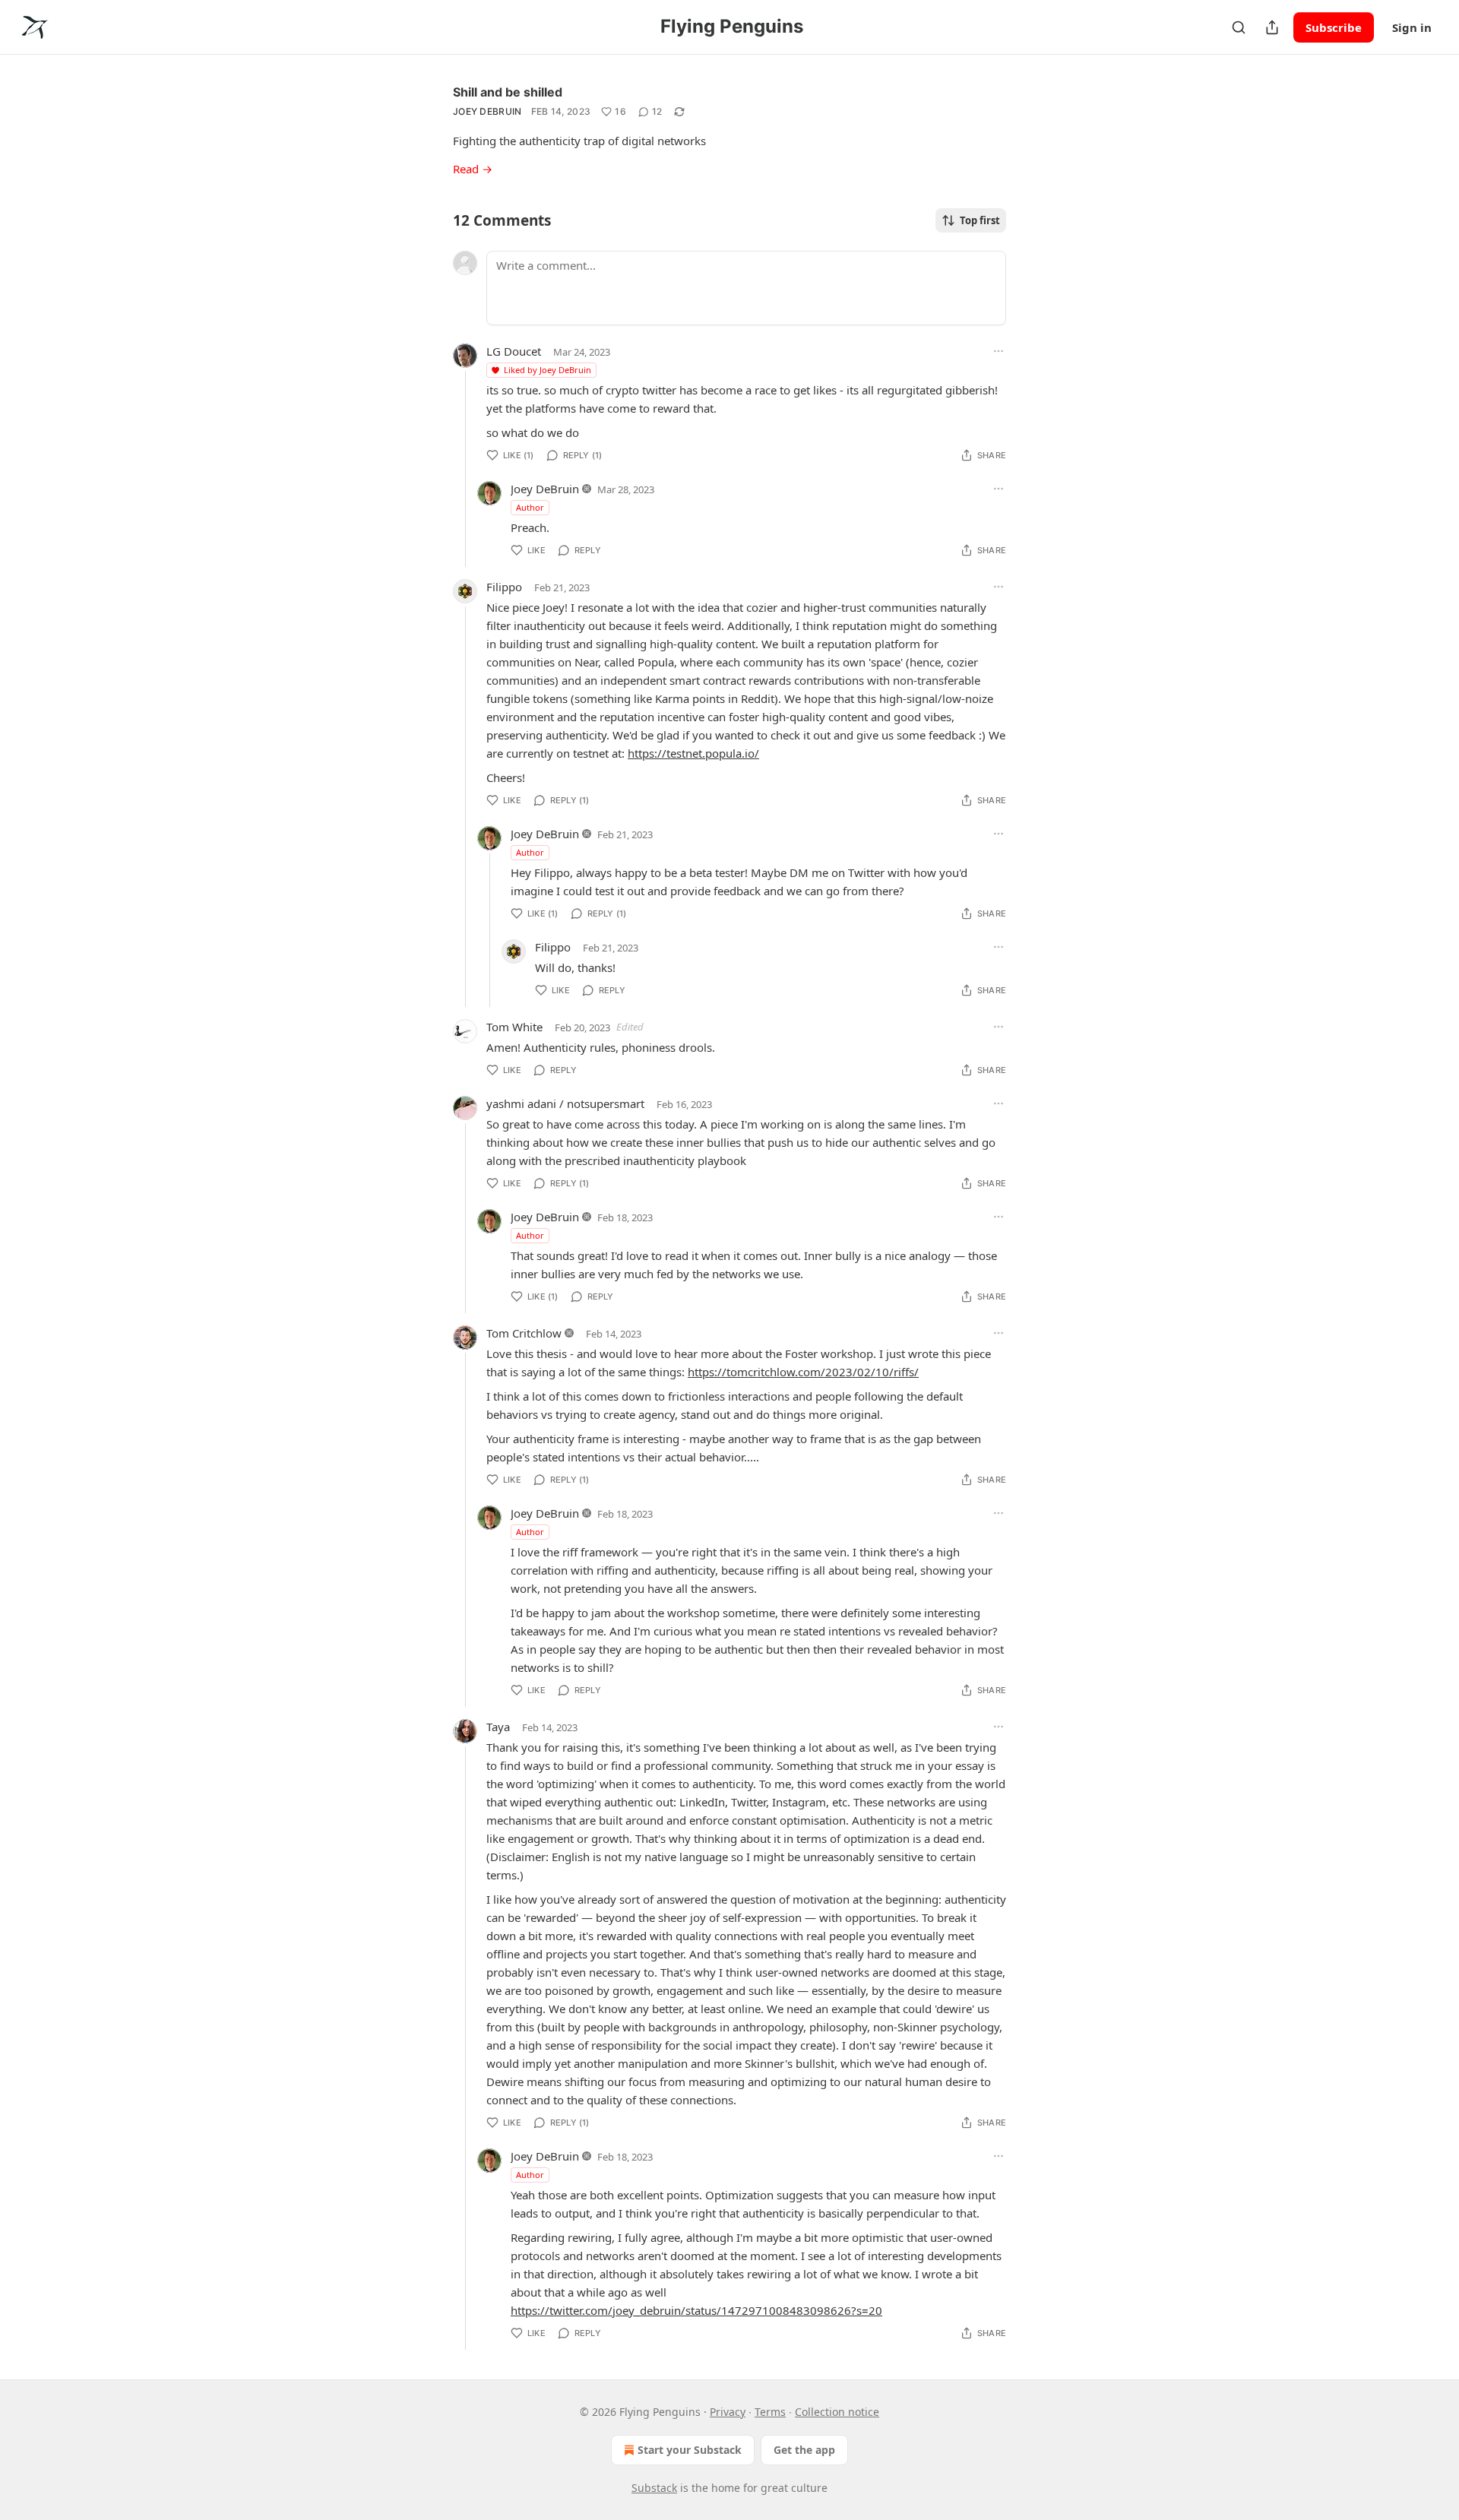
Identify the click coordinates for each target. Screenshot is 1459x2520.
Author (530, 507)
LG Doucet (514, 351)
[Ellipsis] (999, 351)
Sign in (1412, 27)
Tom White (514, 1027)
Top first (980, 220)
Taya (498, 1727)
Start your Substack (690, 2450)
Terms (770, 2412)
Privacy (728, 2412)
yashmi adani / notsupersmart (565, 1103)
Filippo (504, 587)
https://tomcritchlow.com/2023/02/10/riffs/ (803, 1372)
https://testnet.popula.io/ (693, 753)
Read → (473, 169)
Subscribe (1334, 27)
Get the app (804, 2450)
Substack (654, 2488)
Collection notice (837, 2412)
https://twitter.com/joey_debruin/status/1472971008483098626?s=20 (696, 2310)
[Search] (1239, 27)
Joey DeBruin (487, 111)
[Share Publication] (1272, 27)
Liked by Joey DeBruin (548, 370)
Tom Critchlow (524, 1333)
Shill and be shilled (508, 92)
